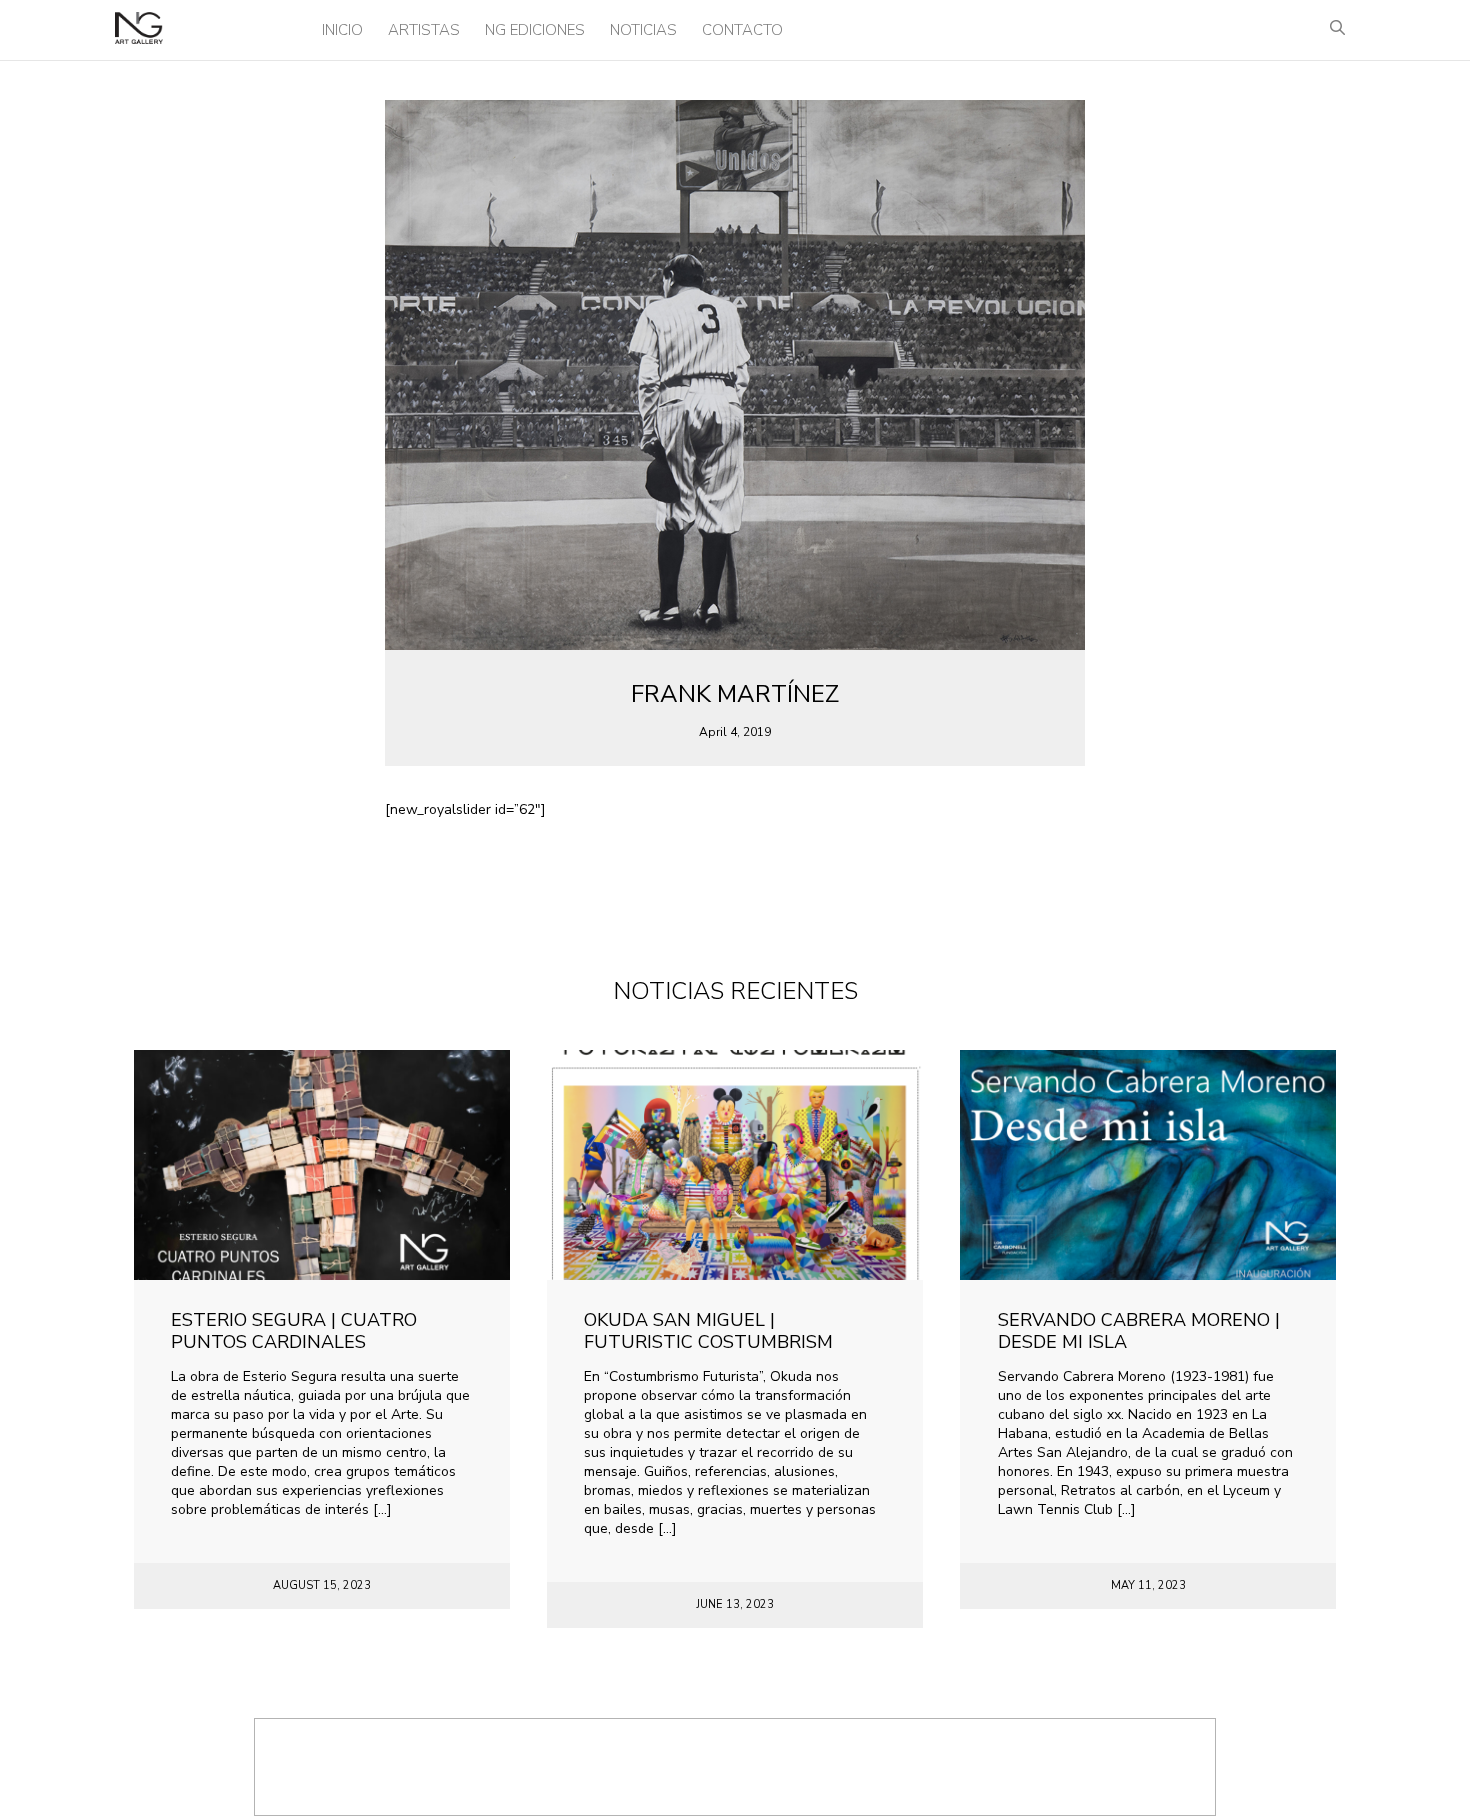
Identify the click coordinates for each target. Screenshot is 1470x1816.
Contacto (742, 30)
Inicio (342, 30)
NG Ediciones (535, 30)
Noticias (643, 30)
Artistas (424, 30)
